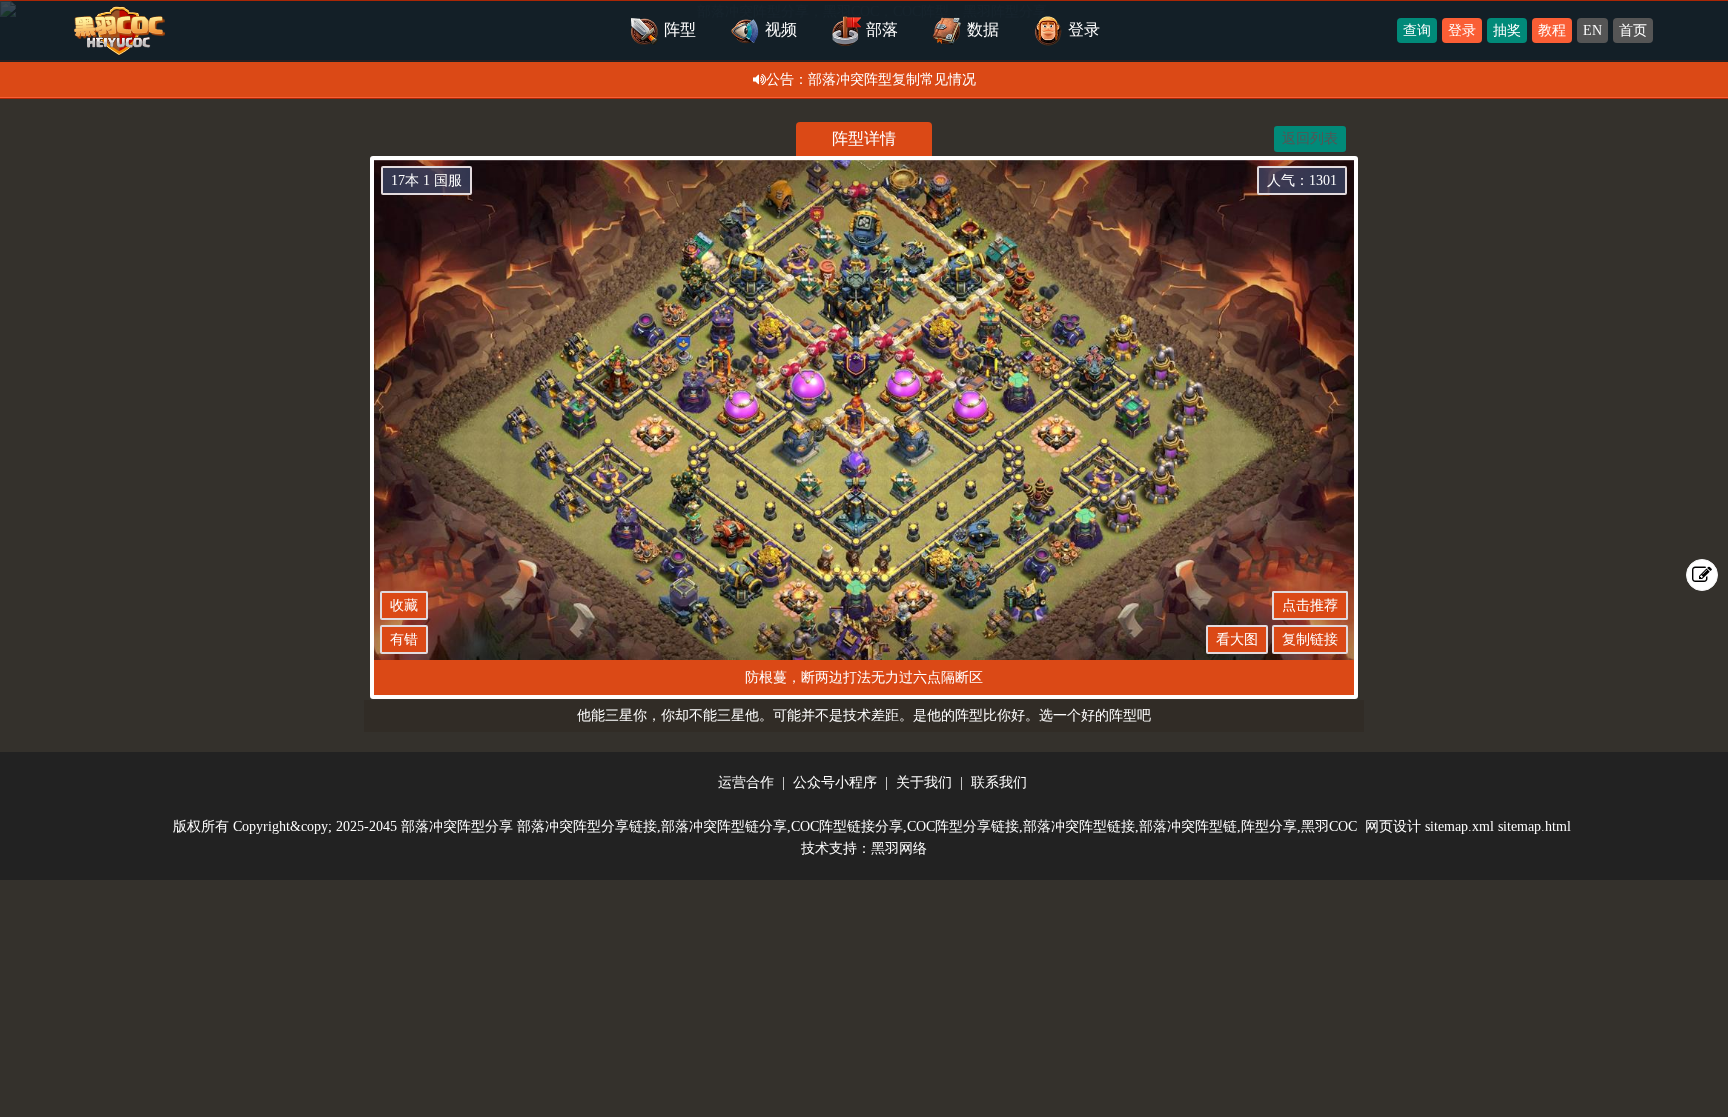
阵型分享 (1269, 826)
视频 (781, 29)
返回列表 (1310, 138)
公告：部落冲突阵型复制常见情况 (871, 79)
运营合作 (746, 782)
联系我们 (999, 782)
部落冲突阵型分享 (457, 826)
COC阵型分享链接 (963, 826)
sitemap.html (1534, 826)
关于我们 (924, 782)
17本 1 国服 (426, 180)
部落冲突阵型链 (1188, 826)
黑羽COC (1329, 826)
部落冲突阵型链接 (1079, 826)
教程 (1552, 30)
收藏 (404, 605)
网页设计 (1393, 826)
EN (1592, 30)
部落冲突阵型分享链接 (587, 826)
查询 (1417, 30)
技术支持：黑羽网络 (864, 848)
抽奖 (1507, 30)
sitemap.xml (1459, 826)
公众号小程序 (835, 782)
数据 (983, 29)
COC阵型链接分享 (847, 826)
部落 (882, 29)
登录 (1462, 30)
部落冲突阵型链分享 (724, 826)
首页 (1633, 30)
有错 (404, 639)
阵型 (680, 29)
